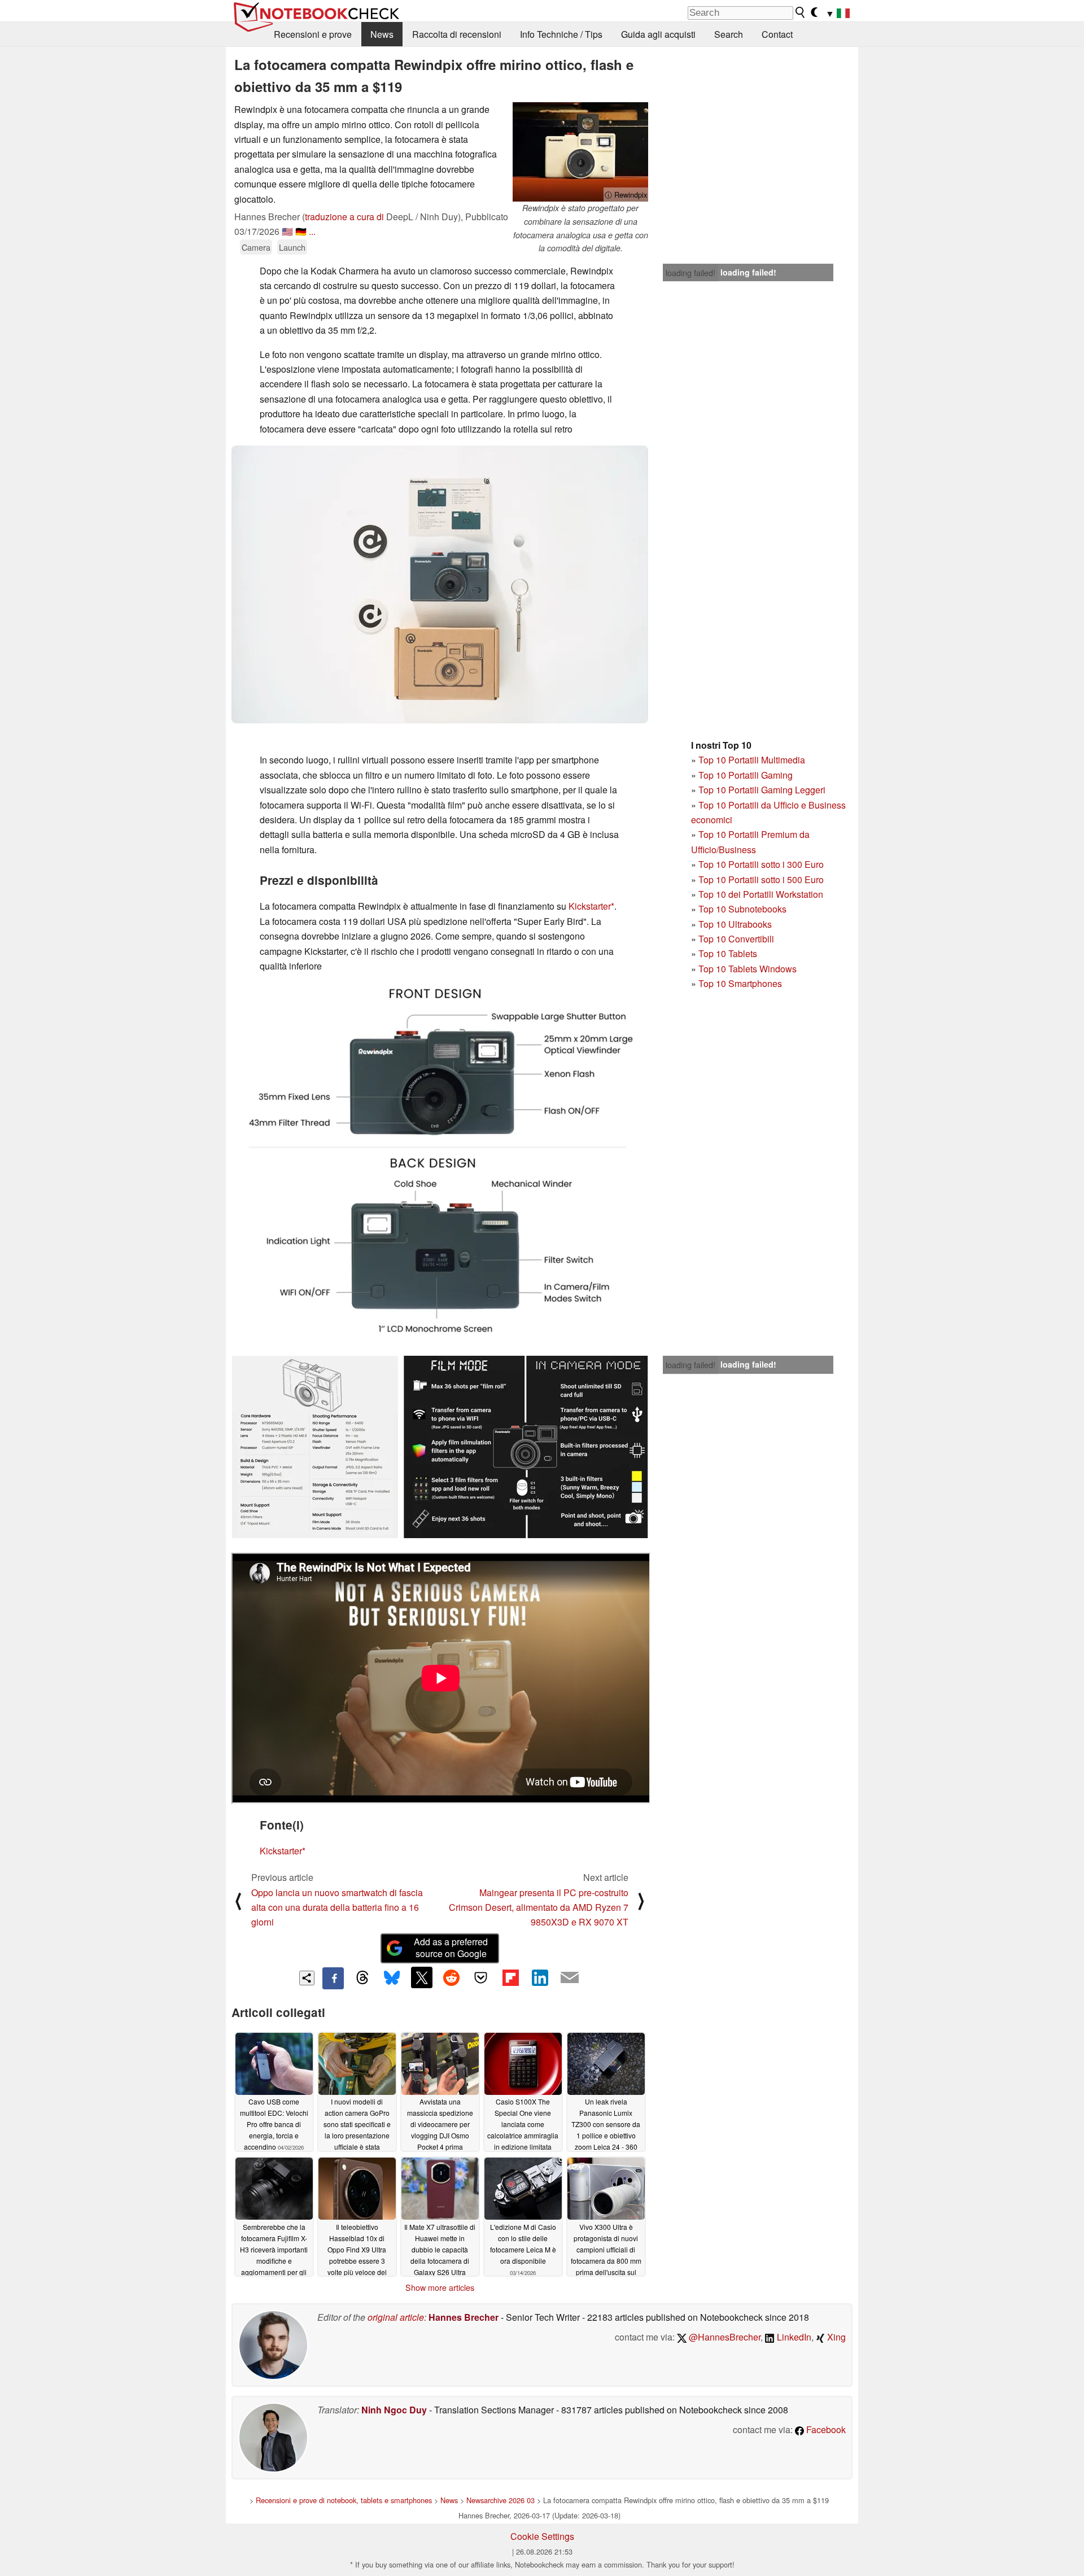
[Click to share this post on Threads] (362, 1978)
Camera (256, 247)
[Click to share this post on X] (422, 1977)
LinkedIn (793, 2337)
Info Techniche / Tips (561, 34)
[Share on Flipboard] (510, 1977)
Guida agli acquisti (658, 34)
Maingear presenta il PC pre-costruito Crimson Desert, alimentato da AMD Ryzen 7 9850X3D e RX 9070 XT (539, 1907)
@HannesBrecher (724, 2337)
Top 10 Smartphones (740, 983)
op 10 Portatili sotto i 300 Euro (764, 864)
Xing (835, 2337)
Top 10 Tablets (728, 953)
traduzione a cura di (344, 217)
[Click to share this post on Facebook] (333, 1978)
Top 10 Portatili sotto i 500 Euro (761, 879)
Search (729, 34)
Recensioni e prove (313, 34)
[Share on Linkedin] (540, 1977)
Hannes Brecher (464, 2317)
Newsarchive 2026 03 (501, 2500)
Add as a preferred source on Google (451, 1948)
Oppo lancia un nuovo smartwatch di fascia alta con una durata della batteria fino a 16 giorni (337, 1907)
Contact (777, 34)
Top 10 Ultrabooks (735, 924)
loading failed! (690, 273)
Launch (292, 247)
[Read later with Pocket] (481, 1977)
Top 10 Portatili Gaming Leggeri (762, 790)
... (312, 231)
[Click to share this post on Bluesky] (392, 1978)
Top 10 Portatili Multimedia (752, 760)
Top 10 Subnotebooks (742, 909)
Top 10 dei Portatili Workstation (761, 894)
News (382, 34)
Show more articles (440, 2287)
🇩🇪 (301, 231)
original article (396, 2317)
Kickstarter (590, 906)
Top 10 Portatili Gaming (746, 775)
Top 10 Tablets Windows (748, 969)
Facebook (825, 2429)
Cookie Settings (542, 2536)
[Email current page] (570, 1978)
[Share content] (307, 1978)
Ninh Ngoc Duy (394, 2410)
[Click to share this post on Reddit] (451, 1977)
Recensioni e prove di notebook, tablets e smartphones (344, 2500)
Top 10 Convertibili (736, 939)
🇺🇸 (287, 231)
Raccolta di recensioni (457, 34)
